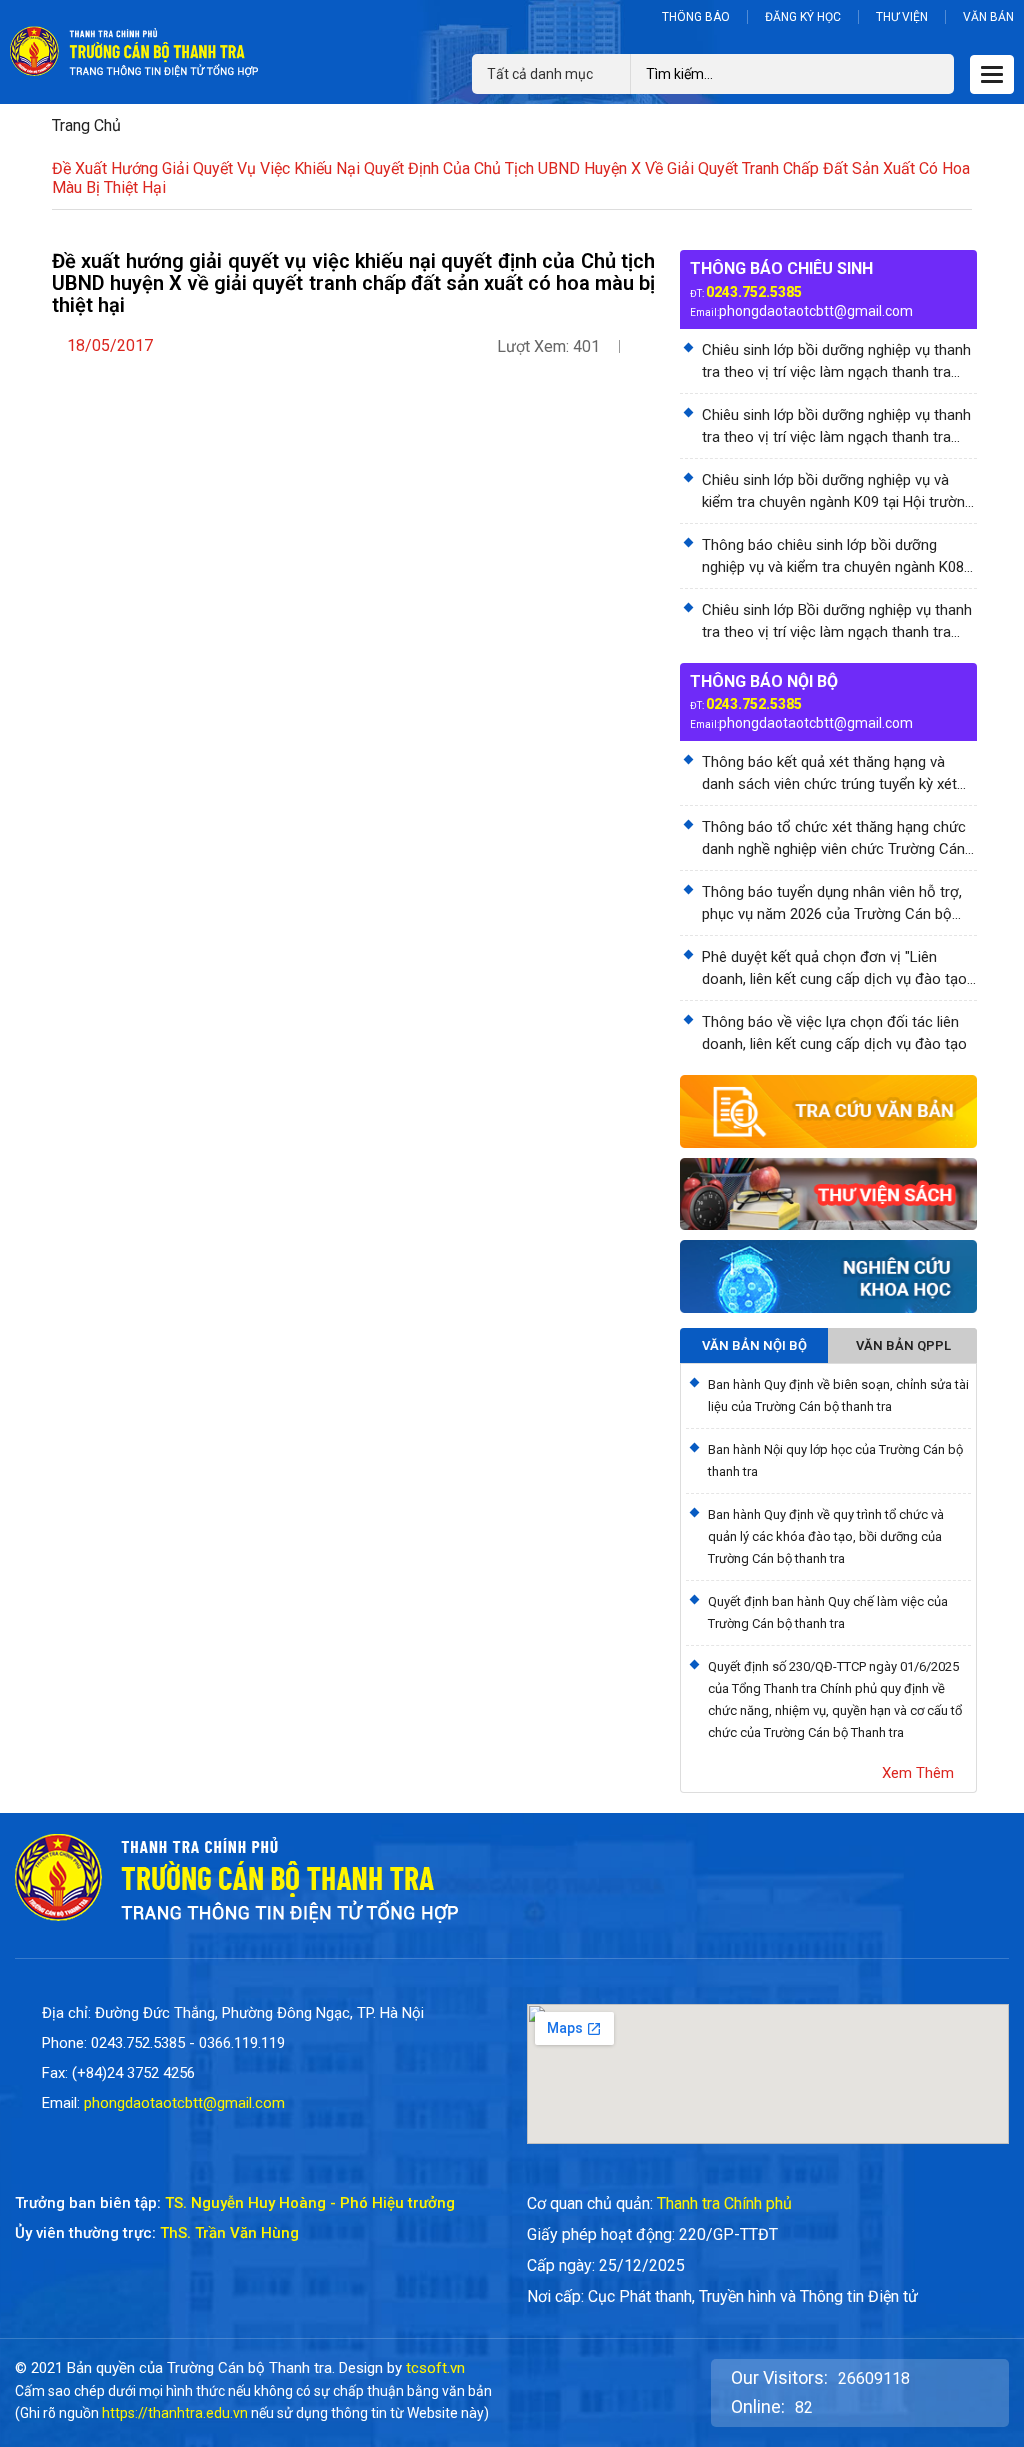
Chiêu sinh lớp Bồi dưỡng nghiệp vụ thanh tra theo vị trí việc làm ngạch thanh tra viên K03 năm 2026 (837, 622)
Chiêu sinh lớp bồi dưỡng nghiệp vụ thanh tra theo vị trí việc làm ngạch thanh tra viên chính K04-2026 (836, 427)
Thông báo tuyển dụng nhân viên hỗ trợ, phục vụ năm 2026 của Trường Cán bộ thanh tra (832, 904)
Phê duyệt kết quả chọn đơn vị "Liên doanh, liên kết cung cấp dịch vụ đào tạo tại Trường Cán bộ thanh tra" (834, 969)
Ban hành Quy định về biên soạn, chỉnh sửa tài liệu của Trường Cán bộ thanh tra (838, 1395)
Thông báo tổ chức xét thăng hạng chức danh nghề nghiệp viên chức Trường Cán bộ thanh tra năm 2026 (834, 839)
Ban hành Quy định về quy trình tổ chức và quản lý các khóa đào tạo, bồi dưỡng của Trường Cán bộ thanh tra (826, 1536)
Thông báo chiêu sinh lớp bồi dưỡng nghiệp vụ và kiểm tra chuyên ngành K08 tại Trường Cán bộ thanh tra (833, 557)
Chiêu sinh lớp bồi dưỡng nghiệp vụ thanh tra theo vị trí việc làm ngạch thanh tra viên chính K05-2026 (836, 362)
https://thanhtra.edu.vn (175, 2413)
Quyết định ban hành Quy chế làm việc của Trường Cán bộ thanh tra (828, 1612)
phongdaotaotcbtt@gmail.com (816, 311)
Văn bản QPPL (903, 1345)
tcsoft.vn (435, 2368)
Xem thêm (918, 1773)
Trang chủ (86, 125)
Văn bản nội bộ (754, 1345)
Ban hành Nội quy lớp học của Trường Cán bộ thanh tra (835, 1460)
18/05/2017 (110, 345)
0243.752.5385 (754, 292)
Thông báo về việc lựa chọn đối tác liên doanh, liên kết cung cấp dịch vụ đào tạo (834, 1033)
